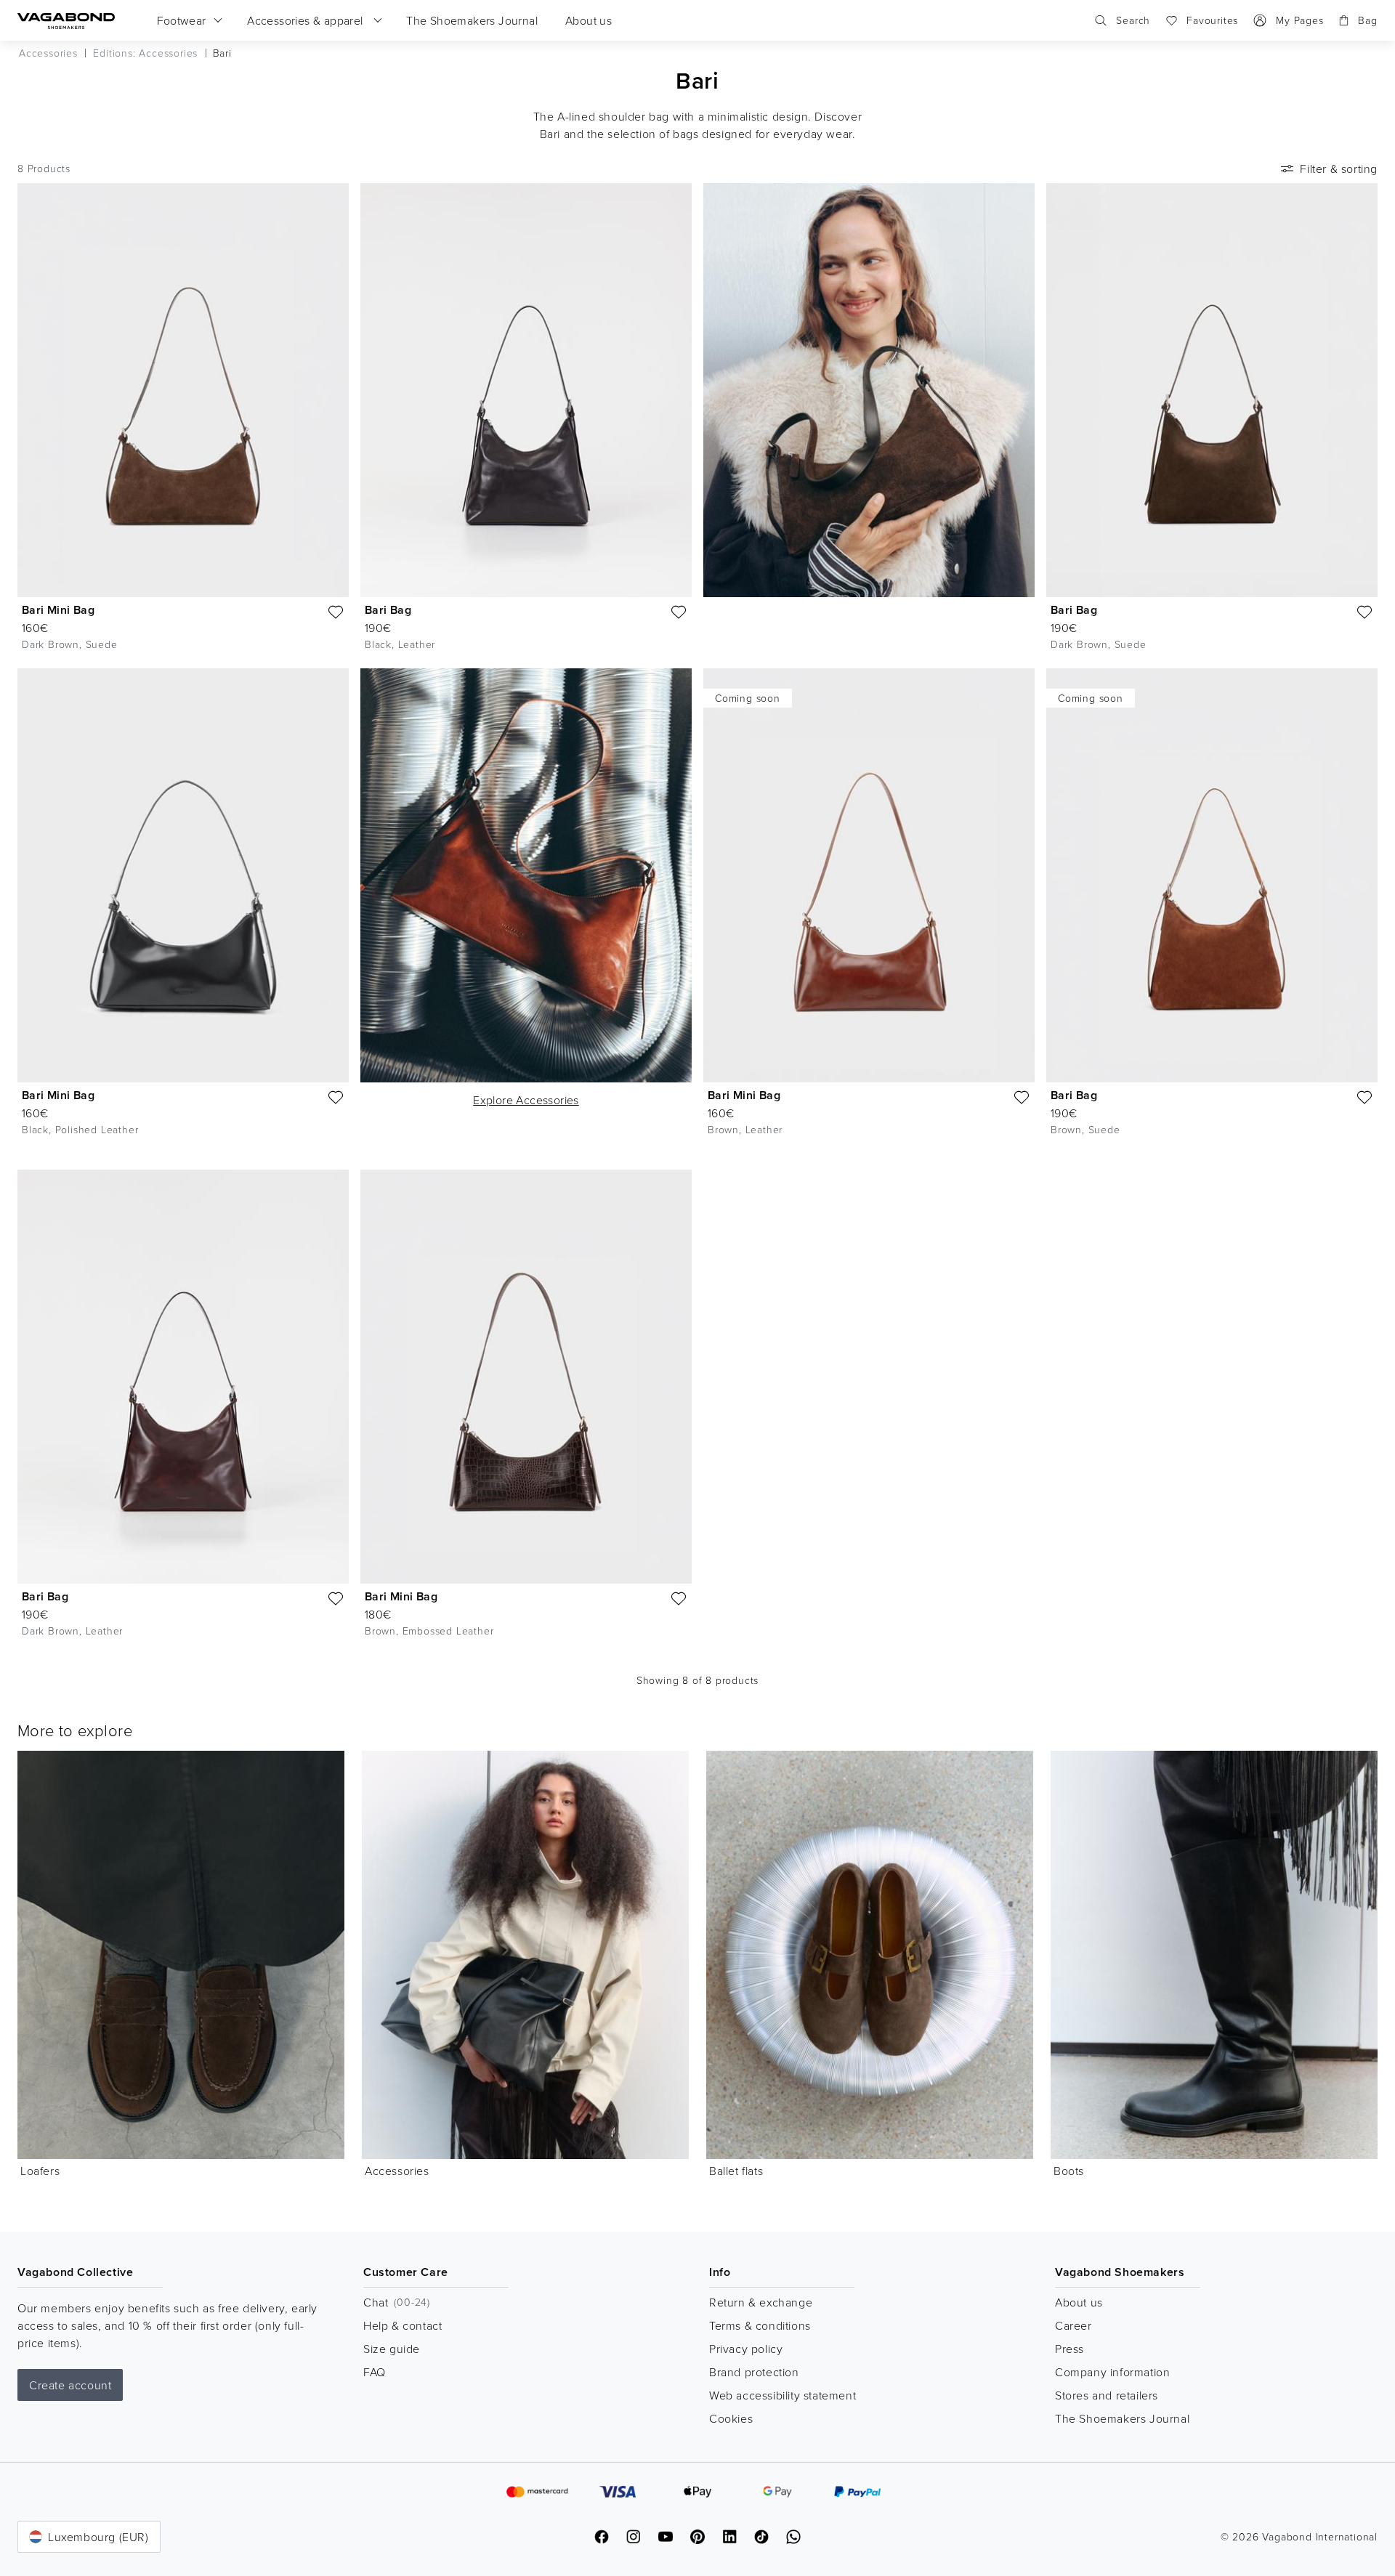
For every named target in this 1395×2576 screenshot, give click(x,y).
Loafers (40, 2171)
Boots (1069, 2171)
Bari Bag (388, 610)
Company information (1112, 2372)
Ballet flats (736, 2171)
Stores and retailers (1107, 2395)
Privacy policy (746, 2349)
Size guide (392, 2349)
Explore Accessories (526, 1100)
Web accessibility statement (783, 2395)
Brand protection (754, 2372)
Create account (70, 2385)
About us (1079, 2302)
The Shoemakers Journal (1122, 2418)
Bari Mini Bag (58, 610)
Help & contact (403, 2325)
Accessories (397, 2171)
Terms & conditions (760, 2325)
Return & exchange (761, 2302)
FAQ (375, 2372)
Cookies (731, 2418)
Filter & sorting (1339, 169)
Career (1073, 2325)
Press (1069, 2349)
